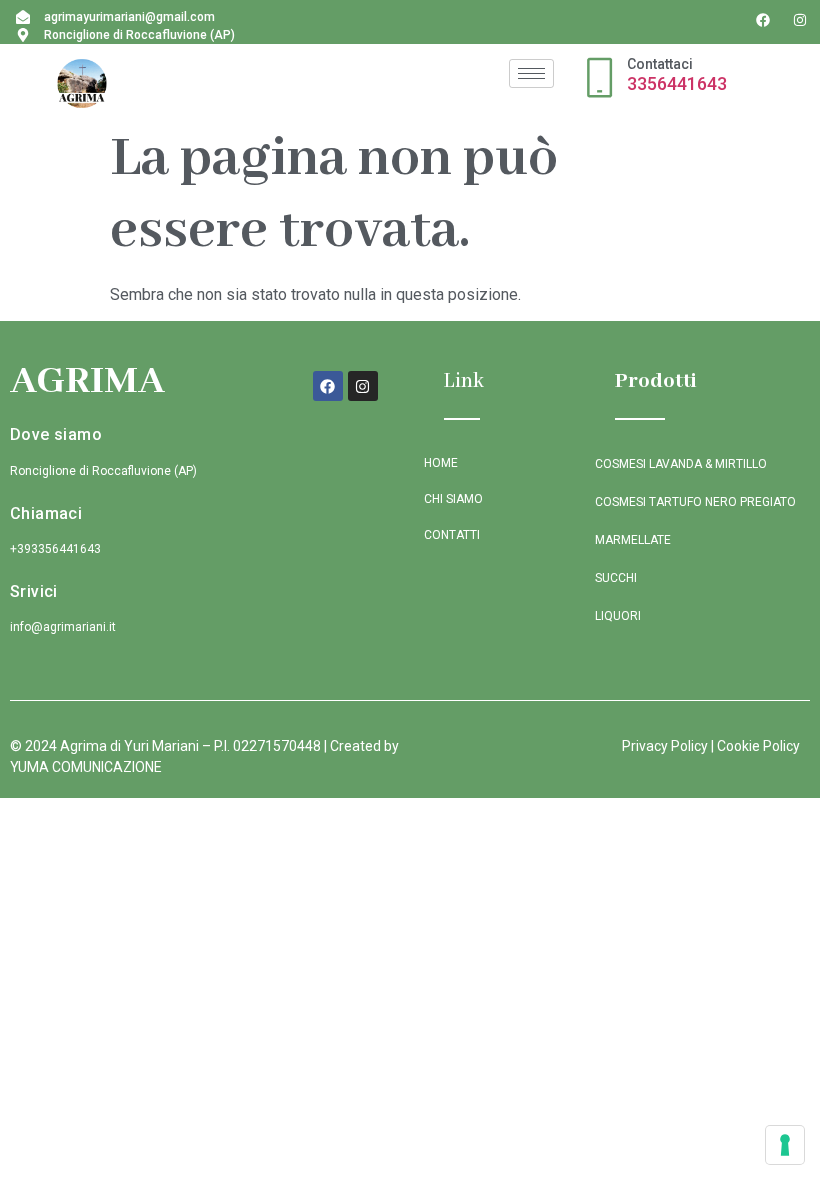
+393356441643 (55, 549)
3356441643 (677, 83)
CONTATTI (452, 535)
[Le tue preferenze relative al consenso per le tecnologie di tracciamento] (785, 1145)
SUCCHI (616, 578)
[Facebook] (763, 20)
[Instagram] (800, 20)
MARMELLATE (633, 540)
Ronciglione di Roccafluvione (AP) (103, 471)
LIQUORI (618, 616)
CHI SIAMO (453, 499)
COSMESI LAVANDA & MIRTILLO (681, 464)
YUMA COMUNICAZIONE (86, 767)
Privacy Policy (665, 746)
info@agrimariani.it (63, 627)
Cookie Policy (758, 746)
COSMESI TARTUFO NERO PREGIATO (695, 502)
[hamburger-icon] (531, 73)
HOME (441, 463)
